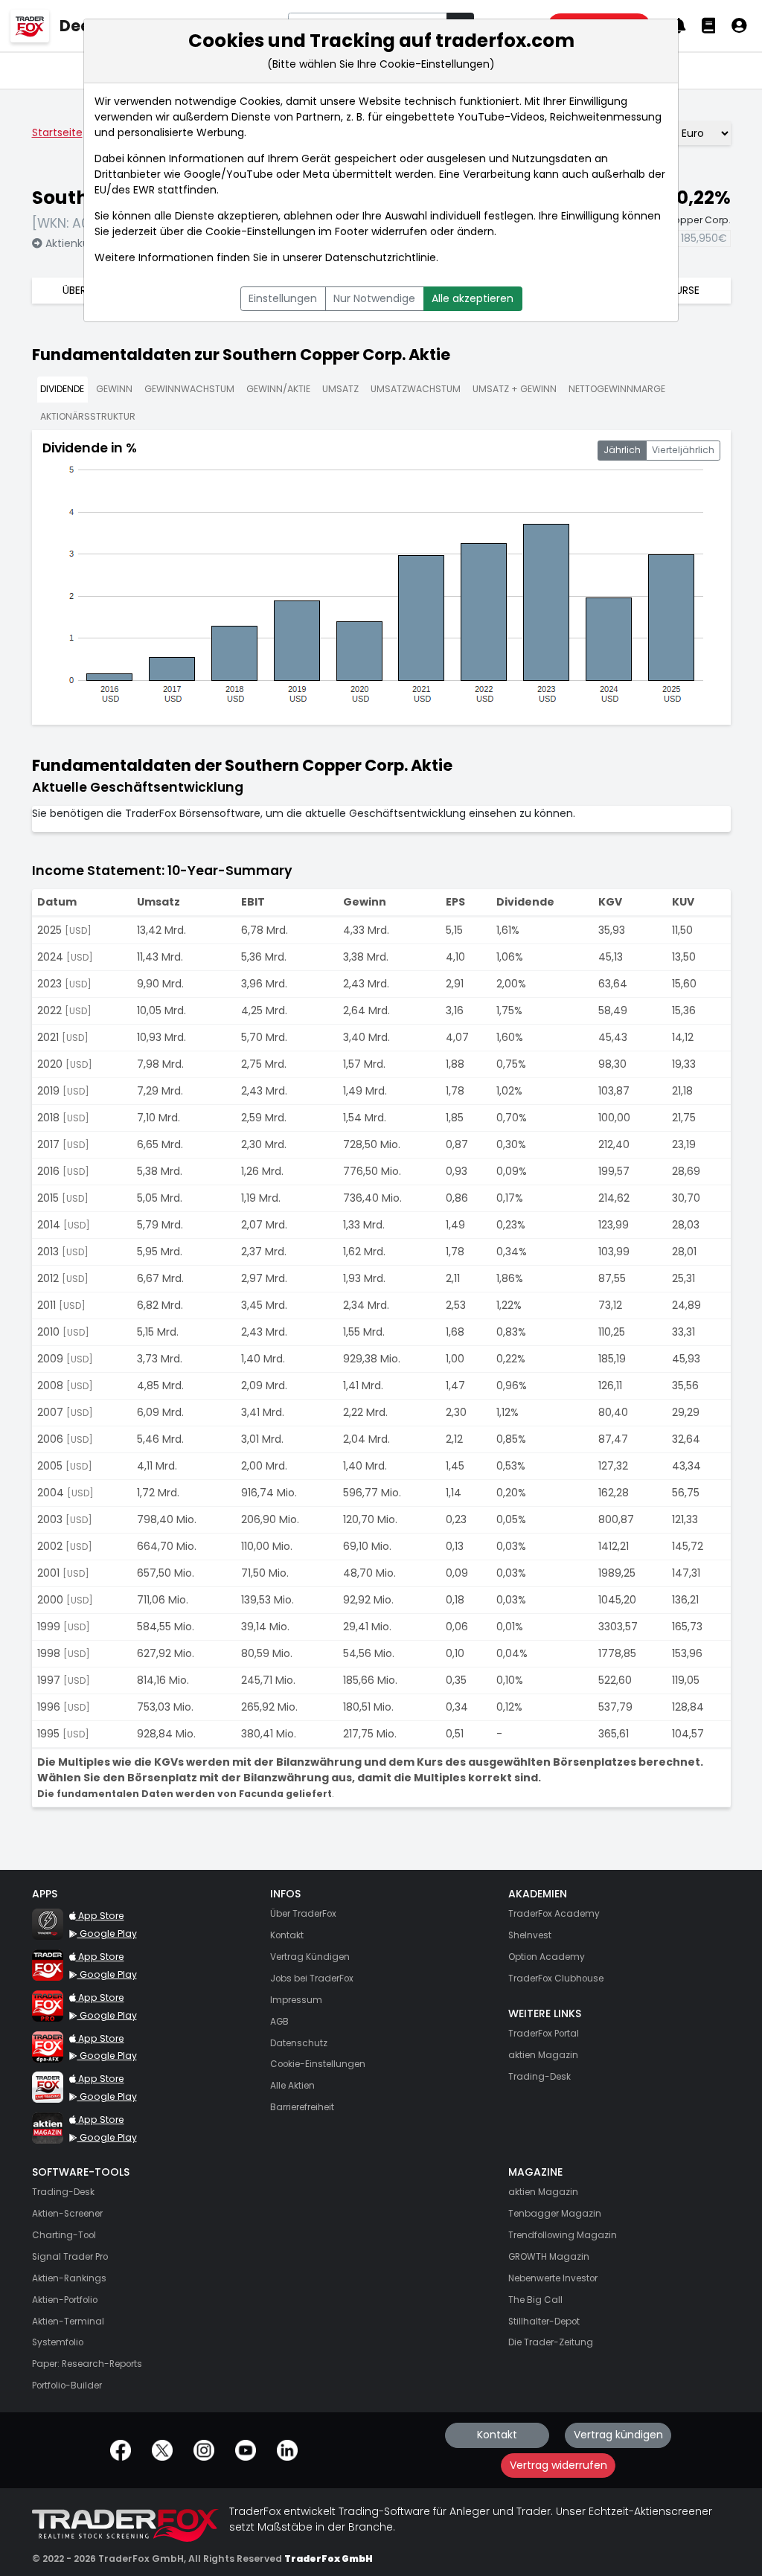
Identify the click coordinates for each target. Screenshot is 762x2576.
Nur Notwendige (374, 298)
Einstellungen (283, 298)
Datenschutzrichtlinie (381, 257)
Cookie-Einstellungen (260, 231)
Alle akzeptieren (473, 298)
